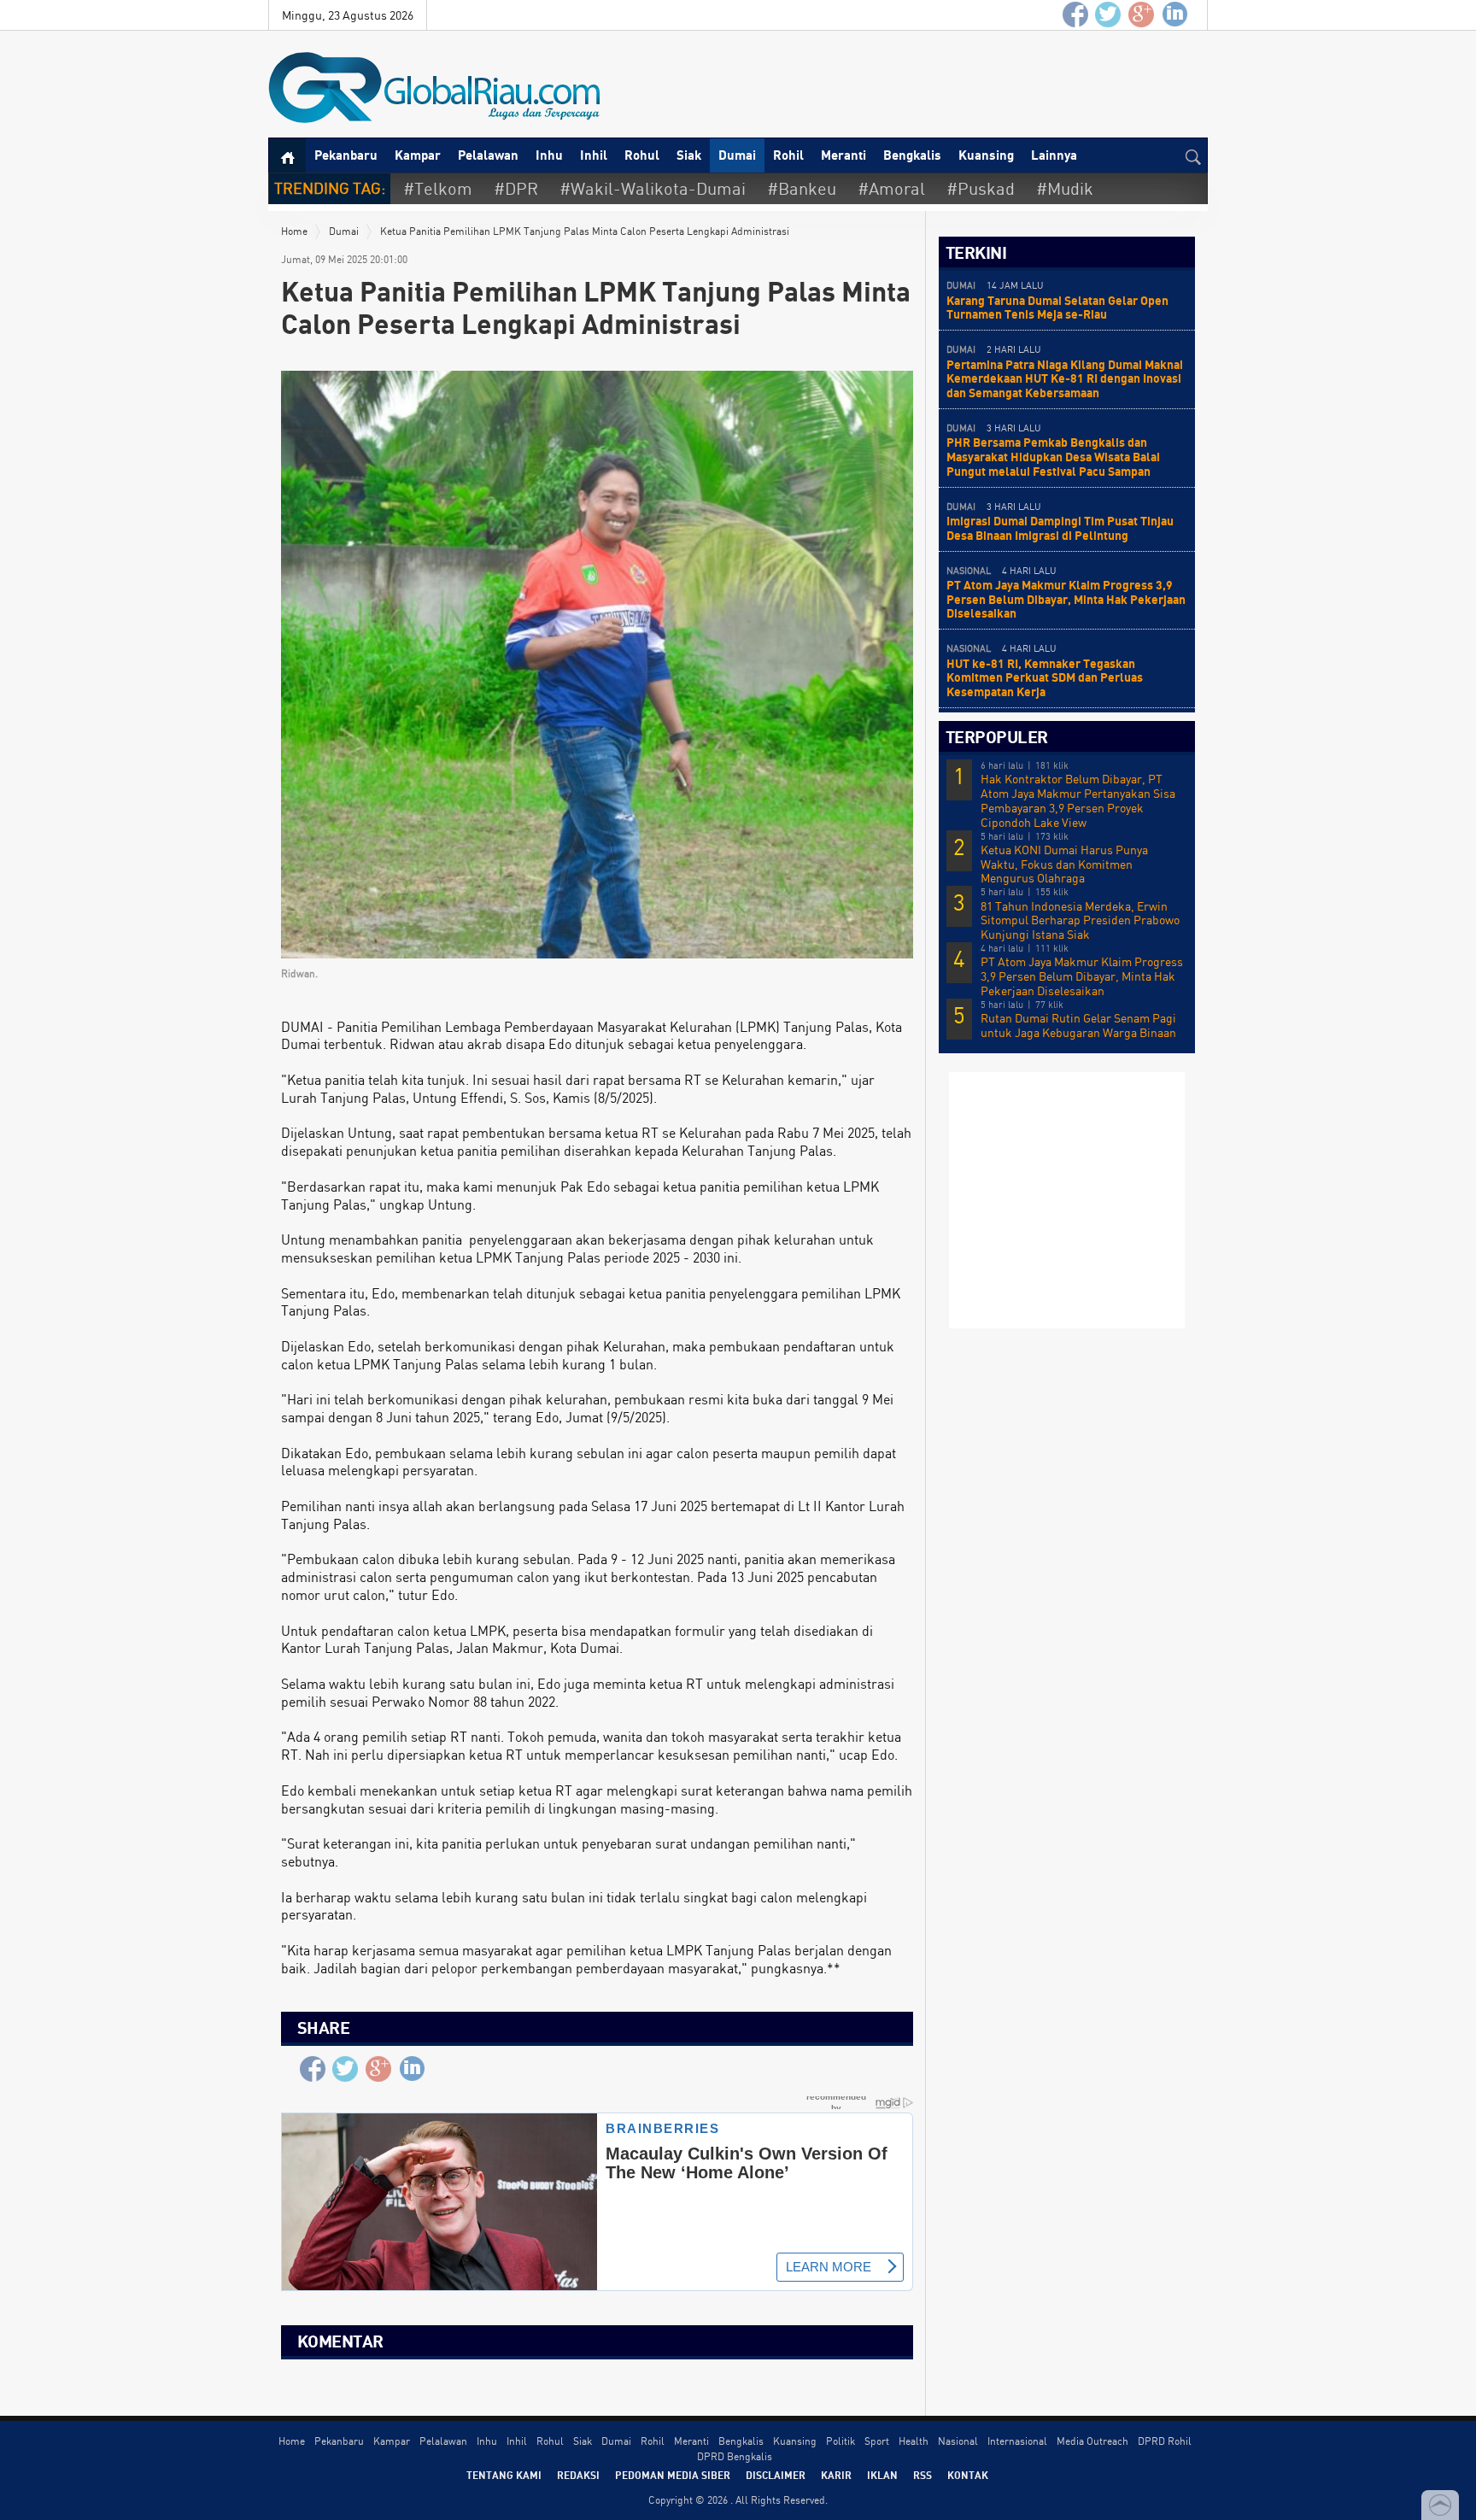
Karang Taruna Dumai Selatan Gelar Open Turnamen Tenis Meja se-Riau (1057, 308)
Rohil (788, 155)
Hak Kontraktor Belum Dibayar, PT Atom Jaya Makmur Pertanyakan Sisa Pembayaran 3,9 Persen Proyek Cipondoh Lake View (1078, 800)
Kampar (418, 155)
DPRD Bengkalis (735, 2456)
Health (914, 2441)
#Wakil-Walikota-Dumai (653, 188)
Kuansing (986, 155)
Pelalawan (488, 155)
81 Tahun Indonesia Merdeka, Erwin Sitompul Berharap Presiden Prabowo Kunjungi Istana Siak (1080, 921)
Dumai (737, 155)
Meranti (843, 155)
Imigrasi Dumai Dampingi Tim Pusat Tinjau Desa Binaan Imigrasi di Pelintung (1060, 528)
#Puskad (981, 188)
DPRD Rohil (1165, 2441)
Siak (689, 155)
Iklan (882, 2475)
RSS (922, 2475)
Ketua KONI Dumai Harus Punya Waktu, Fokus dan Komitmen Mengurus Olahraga (1064, 864)
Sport (877, 2441)
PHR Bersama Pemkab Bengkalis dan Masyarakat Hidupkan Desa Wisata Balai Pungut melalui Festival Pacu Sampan (1053, 457)
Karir (836, 2475)
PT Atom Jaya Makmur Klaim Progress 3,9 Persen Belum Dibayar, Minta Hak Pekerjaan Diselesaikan (1066, 599)
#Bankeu (802, 188)
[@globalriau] (1109, 15)
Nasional (958, 2441)
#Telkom (438, 188)
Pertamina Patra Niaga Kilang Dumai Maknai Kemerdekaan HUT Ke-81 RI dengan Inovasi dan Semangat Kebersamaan (1065, 379)
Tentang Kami (504, 2475)
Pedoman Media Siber (673, 2475)
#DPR (516, 188)
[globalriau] (1075, 15)
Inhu (549, 155)
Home (294, 231)
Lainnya (1054, 155)
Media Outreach (1092, 2441)
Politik (840, 2441)
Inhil (594, 155)
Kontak (968, 2475)
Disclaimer (776, 2475)
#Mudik (1065, 188)
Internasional (1017, 2441)
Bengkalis (912, 155)
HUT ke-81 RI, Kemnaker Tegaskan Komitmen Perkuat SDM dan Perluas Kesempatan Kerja (1045, 678)
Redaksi (578, 2475)
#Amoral (891, 188)
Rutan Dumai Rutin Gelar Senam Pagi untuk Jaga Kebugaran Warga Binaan (1078, 1026)
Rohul (642, 155)
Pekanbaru (346, 155)
